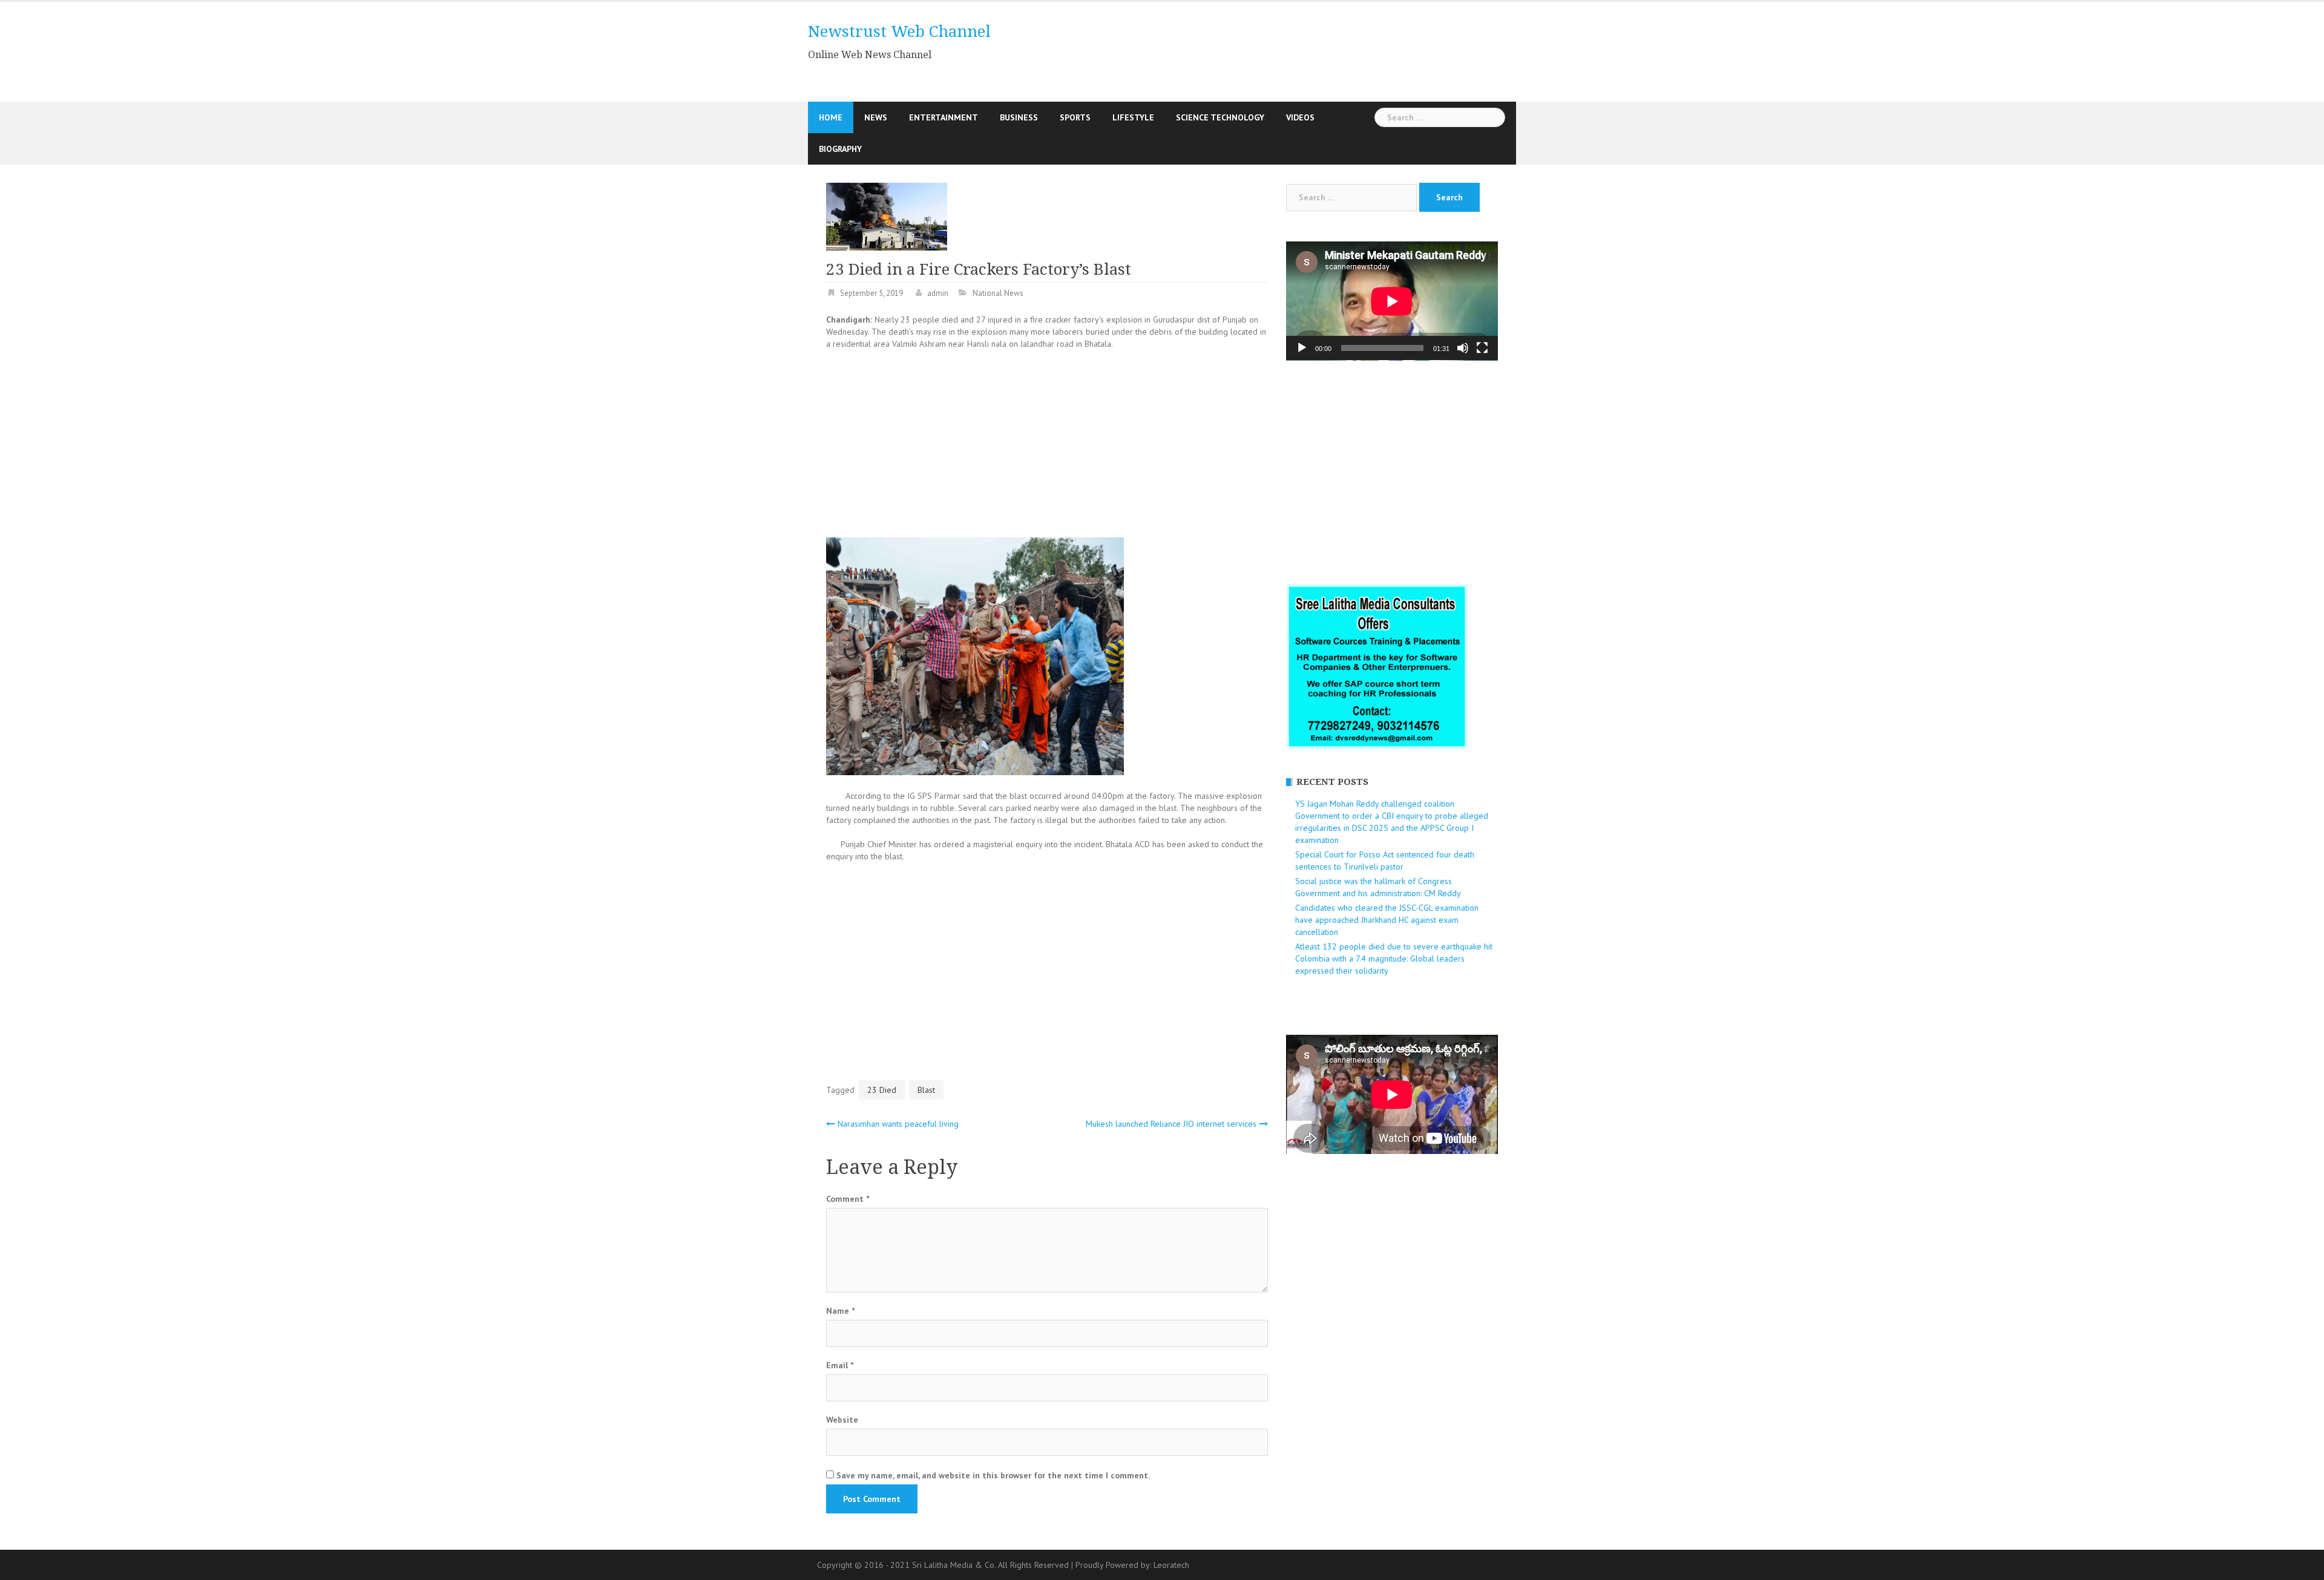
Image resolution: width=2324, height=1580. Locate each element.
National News (998, 293)
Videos (1300, 117)
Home (831, 117)
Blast (926, 1090)
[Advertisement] (1273, 50)
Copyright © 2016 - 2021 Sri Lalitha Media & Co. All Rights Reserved (944, 1565)
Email (840, 1365)
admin (938, 293)
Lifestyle (1133, 117)
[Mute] (1463, 348)
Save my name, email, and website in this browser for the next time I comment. (993, 1475)
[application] (1392, 301)
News (876, 117)
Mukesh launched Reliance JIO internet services (1171, 1124)
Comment (848, 1199)
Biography (840, 149)
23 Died (882, 1090)
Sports (1075, 117)
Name (840, 1311)
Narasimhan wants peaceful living (898, 1124)
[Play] (1302, 348)
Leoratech (1171, 1565)
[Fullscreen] (1482, 348)
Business (1019, 117)
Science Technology (1220, 117)
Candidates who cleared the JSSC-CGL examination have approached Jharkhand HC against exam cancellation (1387, 920)
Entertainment (944, 117)
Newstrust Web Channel (899, 31)
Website (842, 1420)
